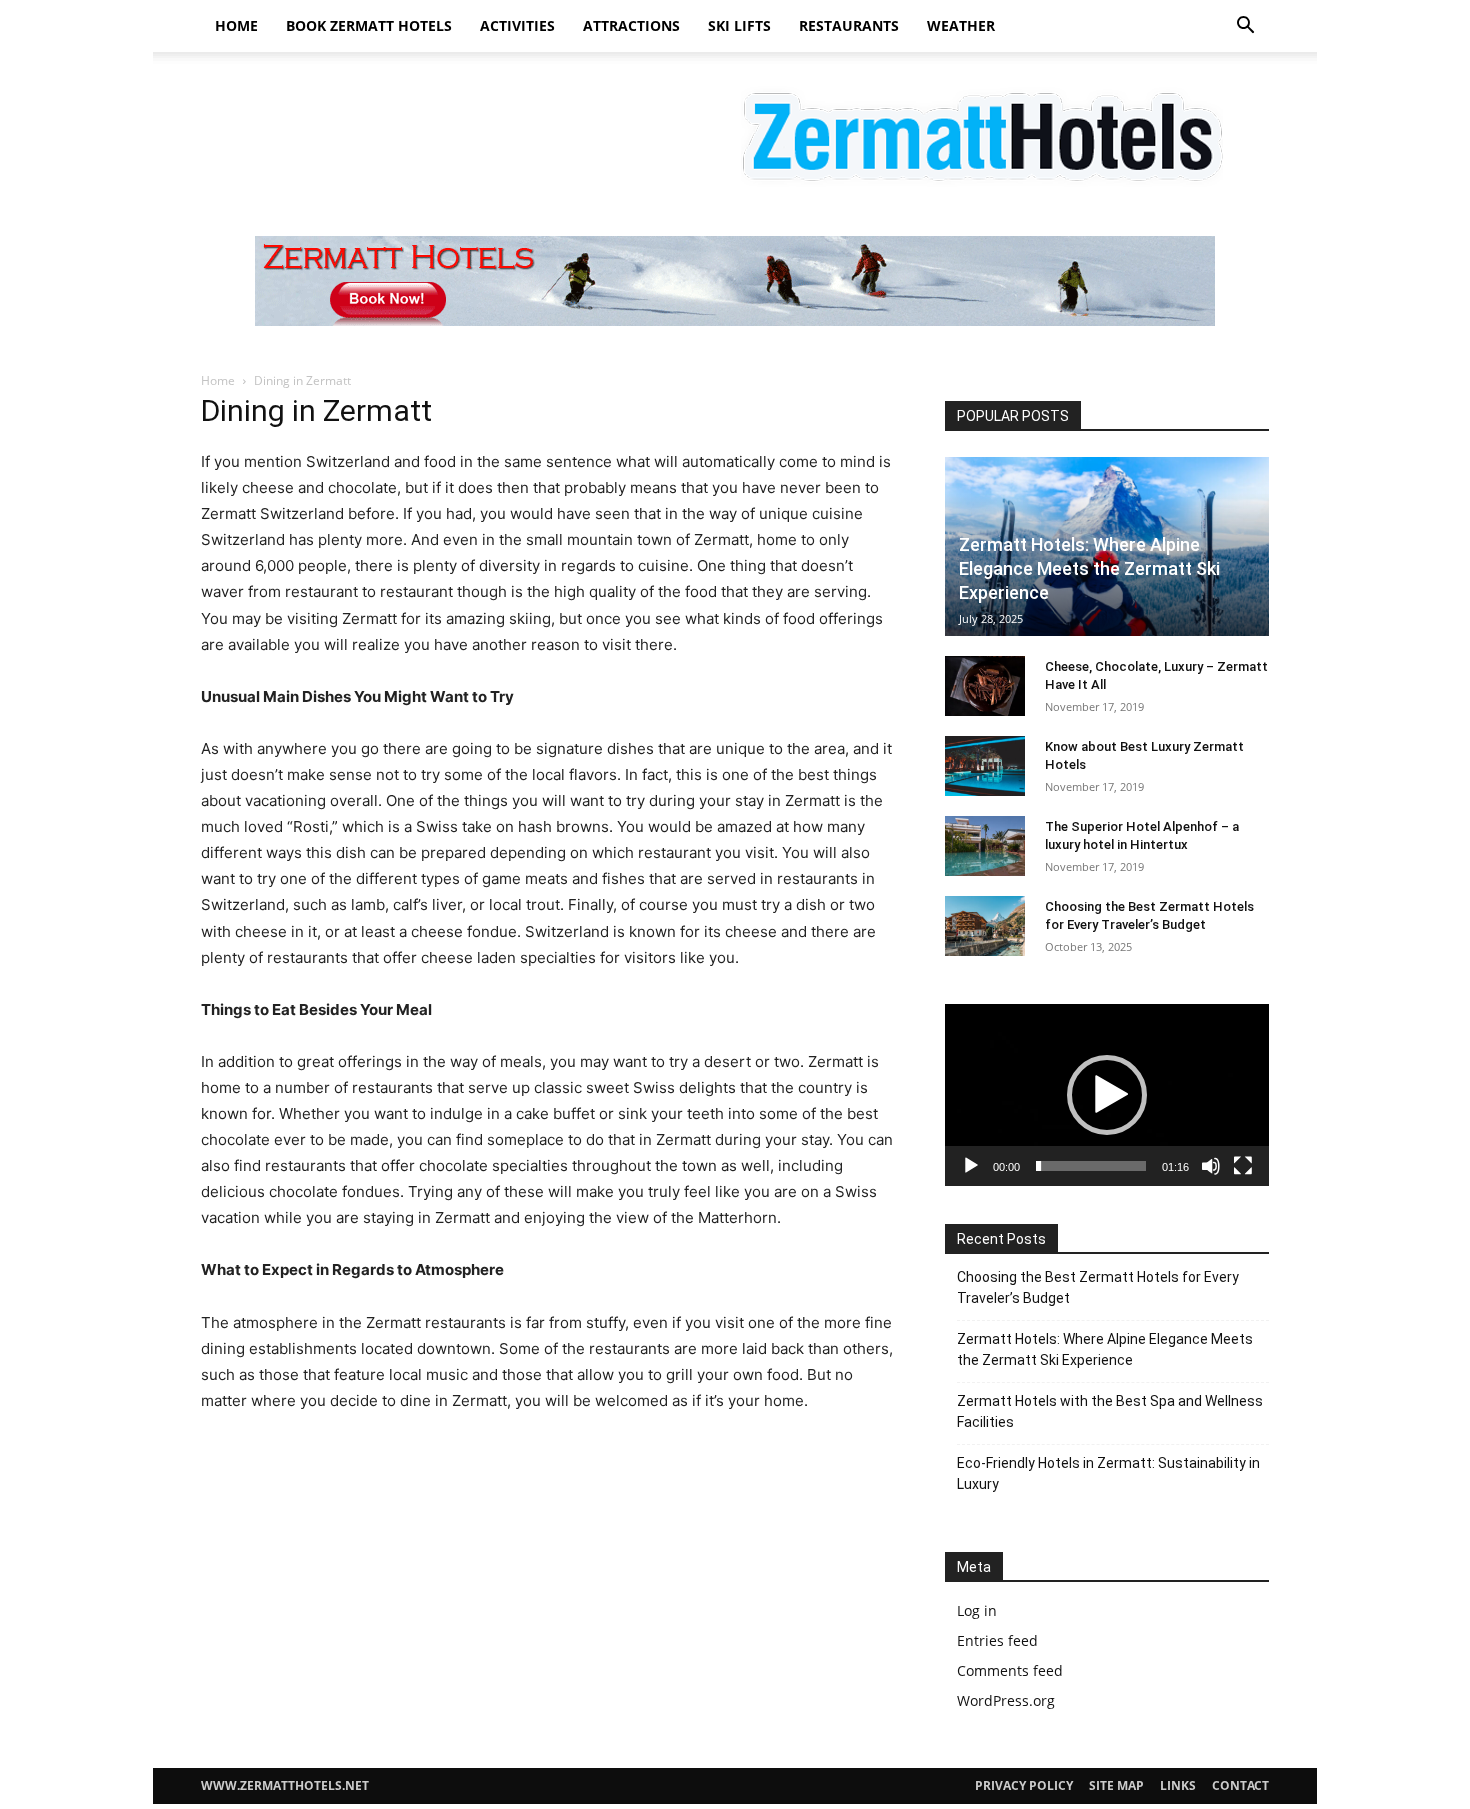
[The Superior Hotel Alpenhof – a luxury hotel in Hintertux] (985, 846)
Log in (977, 1610)
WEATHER (961, 25)
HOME (236, 25)
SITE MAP (1116, 1785)
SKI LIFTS (739, 25)
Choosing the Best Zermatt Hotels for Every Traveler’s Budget (1098, 1287)
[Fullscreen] (1243, 1166)
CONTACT (1240, 1785)
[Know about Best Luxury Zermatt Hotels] (985, 766)
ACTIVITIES (517, 25)
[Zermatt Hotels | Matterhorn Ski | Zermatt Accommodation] (735, 133)
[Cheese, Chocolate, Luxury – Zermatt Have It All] (985, 686)
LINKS (1178, 1785)
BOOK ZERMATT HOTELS (369, 25)
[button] (1245, 27)
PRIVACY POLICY (1024, 1785)
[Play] (971, 1166)
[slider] (1091, 1166)
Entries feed (997, 1640)
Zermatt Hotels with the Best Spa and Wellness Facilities (1110, 1411)
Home (218, 380)
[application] (1107, 1095)
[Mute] (1211, 1166)
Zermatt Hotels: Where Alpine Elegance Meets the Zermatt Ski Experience (1089, 568)
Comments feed (1010, 1670)
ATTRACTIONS (631, 25)
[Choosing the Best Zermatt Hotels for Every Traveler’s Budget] (985, 926)
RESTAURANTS (849, 25)
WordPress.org (1006, 1700)
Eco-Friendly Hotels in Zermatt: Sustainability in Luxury (1108, 1473)
